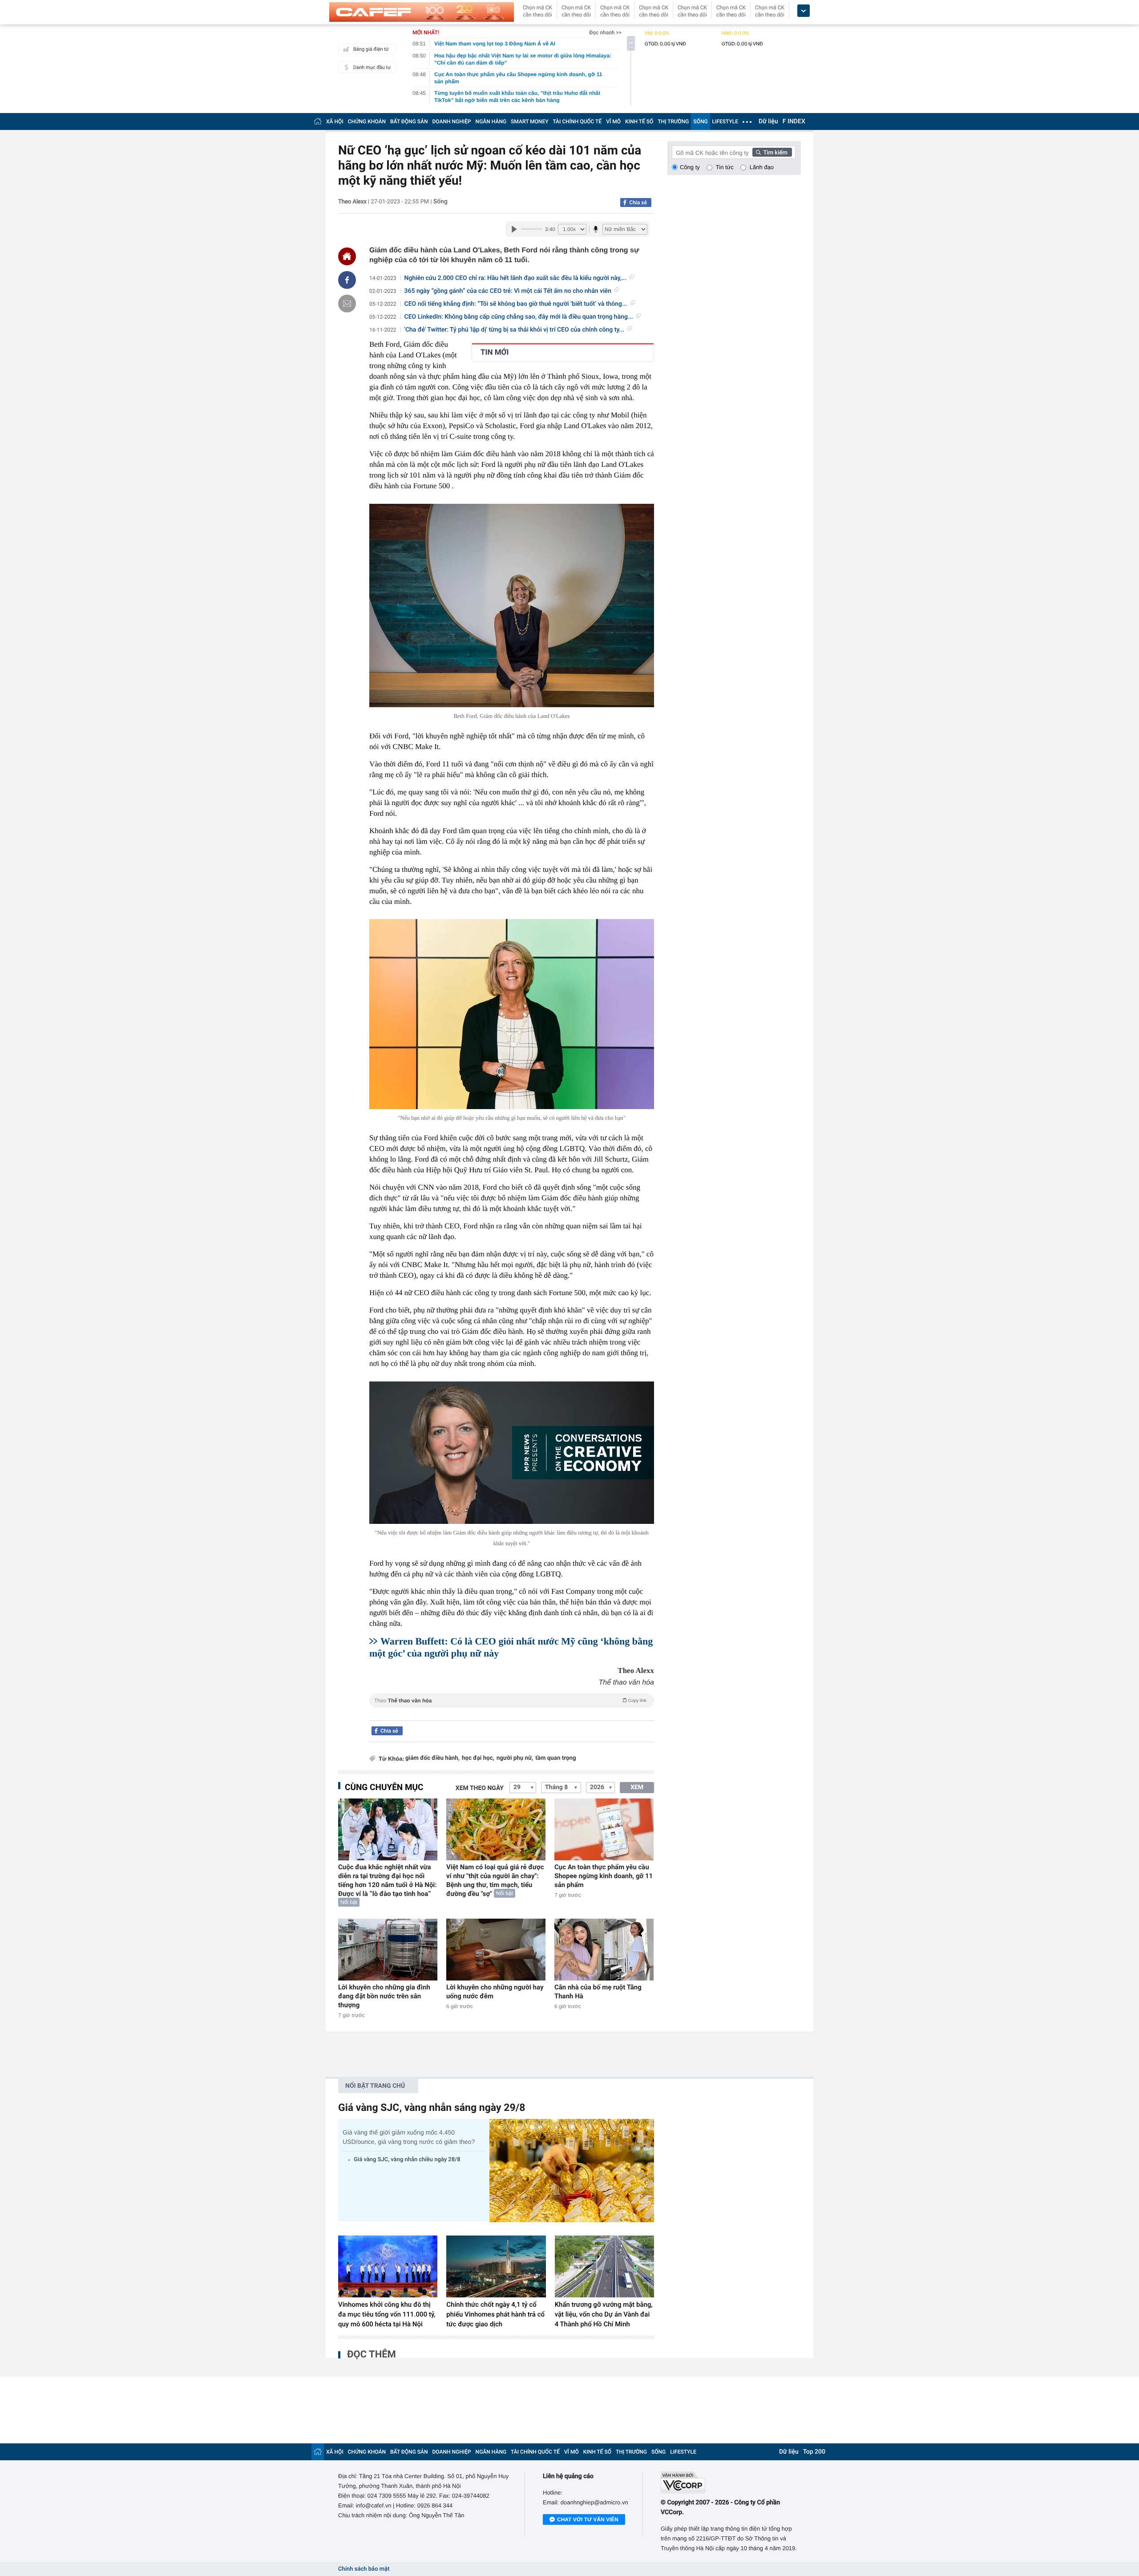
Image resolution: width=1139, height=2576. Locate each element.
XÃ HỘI (335, 122)
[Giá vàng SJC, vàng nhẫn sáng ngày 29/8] (572, 2170)
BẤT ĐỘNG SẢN (409, 122)
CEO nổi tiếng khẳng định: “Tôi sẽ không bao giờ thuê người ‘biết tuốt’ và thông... (516, 304)
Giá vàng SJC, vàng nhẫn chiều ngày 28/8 (407, 2160)
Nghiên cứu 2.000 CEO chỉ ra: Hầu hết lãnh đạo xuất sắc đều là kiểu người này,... (516, 278)
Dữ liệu (768, 122)
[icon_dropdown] (804, 11)
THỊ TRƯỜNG (673, 122)
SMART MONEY (529, 122)
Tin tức (725, 167)
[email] (347, 304)
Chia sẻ (638, 203)
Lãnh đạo (762, 167)
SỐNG (700, 122)
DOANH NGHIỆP (452, 122)
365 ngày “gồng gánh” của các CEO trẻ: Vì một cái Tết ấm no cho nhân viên (508, 291)
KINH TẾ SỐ (639, 122)
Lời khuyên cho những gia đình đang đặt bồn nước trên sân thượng (384, 1996)
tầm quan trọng (555, 1758)
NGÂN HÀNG (491, 122)
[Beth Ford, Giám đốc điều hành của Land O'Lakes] (512, 606)
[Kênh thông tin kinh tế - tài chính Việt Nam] (422, 12)
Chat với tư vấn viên (588, 2519)
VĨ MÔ (613, 122)
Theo (510, 1701)
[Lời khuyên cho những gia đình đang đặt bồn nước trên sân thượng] (388, 1950)
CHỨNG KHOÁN (367, 122)
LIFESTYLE (725, 122)
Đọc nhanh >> (605, 32)
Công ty (690, 167)
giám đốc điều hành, (432, 1758)
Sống (440, 202)
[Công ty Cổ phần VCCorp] (731, 2482)
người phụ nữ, (515, 1758)
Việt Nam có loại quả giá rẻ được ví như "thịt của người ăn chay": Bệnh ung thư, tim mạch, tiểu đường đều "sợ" (495, 1880)
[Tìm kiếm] (772, 152)
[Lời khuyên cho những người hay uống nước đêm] (496, 1950)
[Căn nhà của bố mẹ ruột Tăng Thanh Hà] (604, 1950)
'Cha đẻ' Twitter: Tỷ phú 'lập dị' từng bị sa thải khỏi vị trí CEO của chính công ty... (514, 330)
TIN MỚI (495, 352)
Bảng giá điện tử (371, 49)
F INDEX (794, 122)
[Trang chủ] (318, 121)
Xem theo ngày (480, 1788)
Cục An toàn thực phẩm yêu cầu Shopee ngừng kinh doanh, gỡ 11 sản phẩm (604, 1876)
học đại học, (478, 1758)
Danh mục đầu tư (372, 67)
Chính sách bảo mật (364, 2569)
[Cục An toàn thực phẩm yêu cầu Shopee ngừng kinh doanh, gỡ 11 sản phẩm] (604, 1829)
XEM (637, 1787)
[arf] (512, 1711)
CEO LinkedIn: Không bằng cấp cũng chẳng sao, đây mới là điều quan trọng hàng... (519, 317)
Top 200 (814, 2452)
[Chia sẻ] (347, 280)
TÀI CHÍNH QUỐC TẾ (577, 122)
